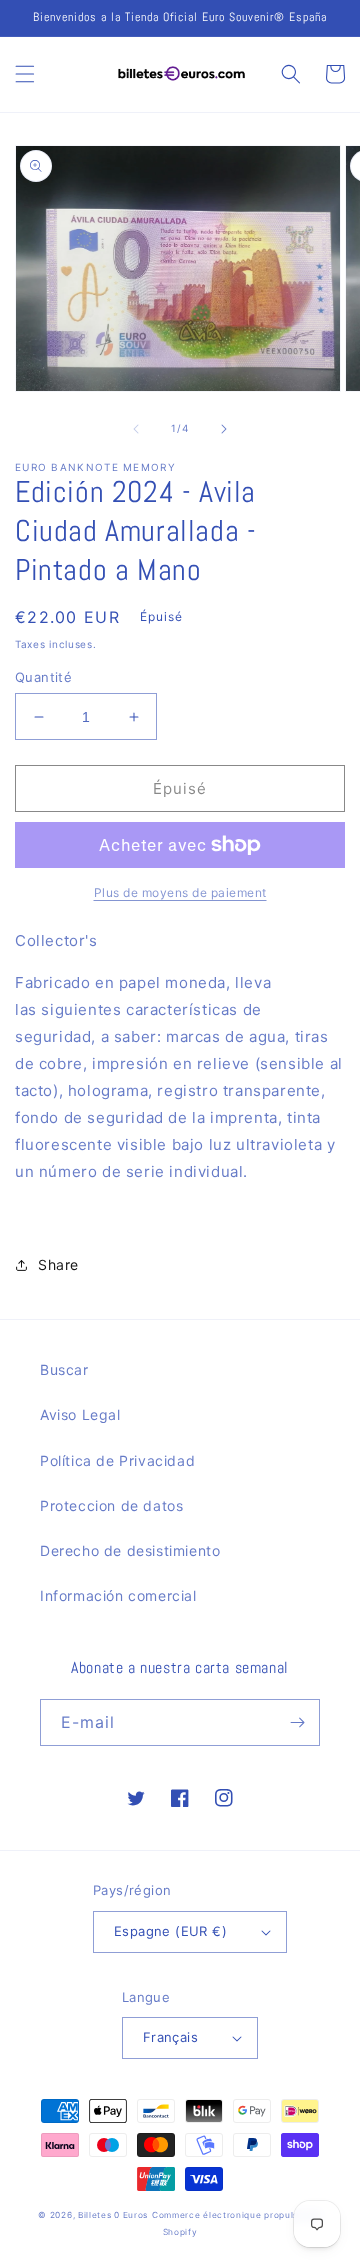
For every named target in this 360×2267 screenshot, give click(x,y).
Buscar (64, 1369)
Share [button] (58, 1264)
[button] (25, 74)
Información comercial (118, 1595)
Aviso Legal (80, 1414)
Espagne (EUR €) (170, 1931)
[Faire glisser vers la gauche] (136, 429)
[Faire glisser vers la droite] (224, 429)
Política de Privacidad (117, 1460)
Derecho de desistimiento (130, 1550)
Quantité (43, 677)
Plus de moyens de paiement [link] (180, 892)
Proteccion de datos (111, 1505)
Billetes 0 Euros (113, 2215)
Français (170, 2037)
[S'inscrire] (297, 1722)
